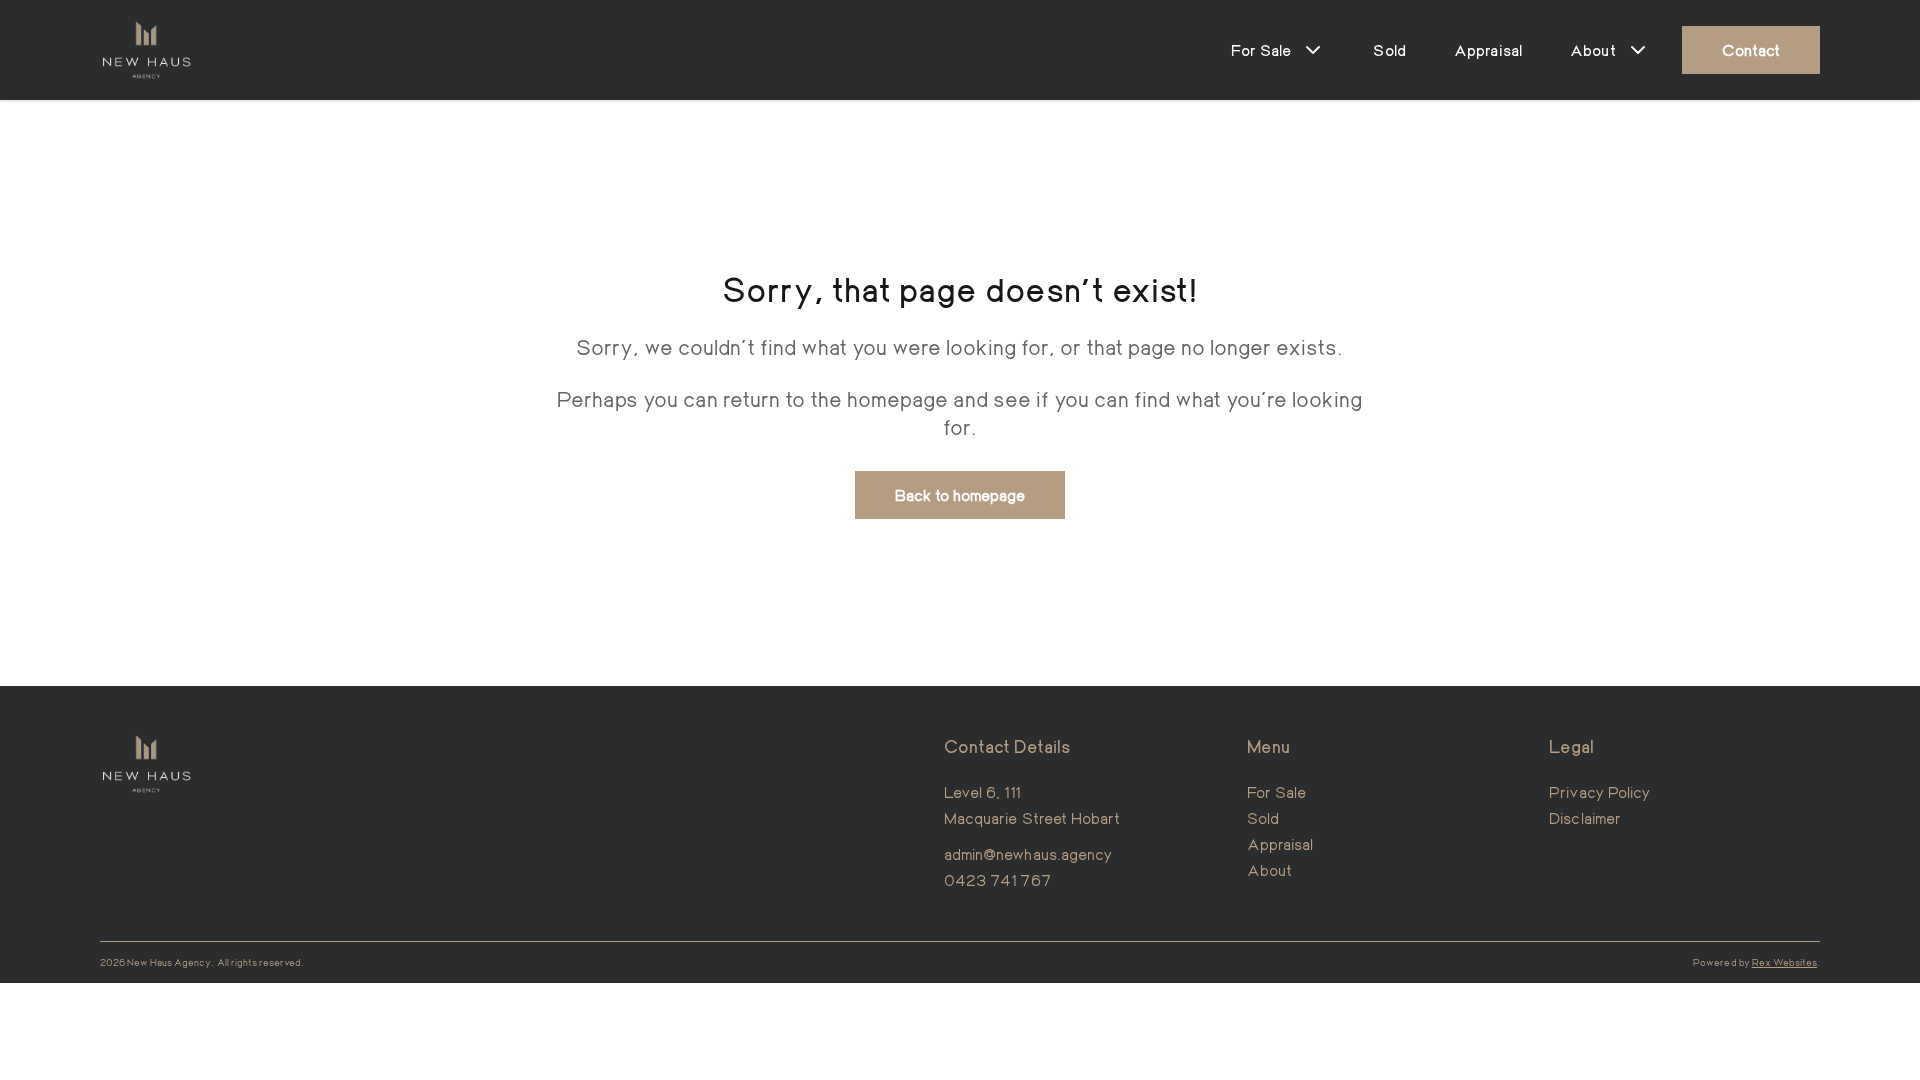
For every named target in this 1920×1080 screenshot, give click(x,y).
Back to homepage (960, 494)
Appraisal (1488, 49)
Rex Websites (1784, 962)
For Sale (1276, 791)
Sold (1389, 49)
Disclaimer (1585, 817)
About (1269, 869)
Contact (1751, 49)
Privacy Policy (1599, 791)
